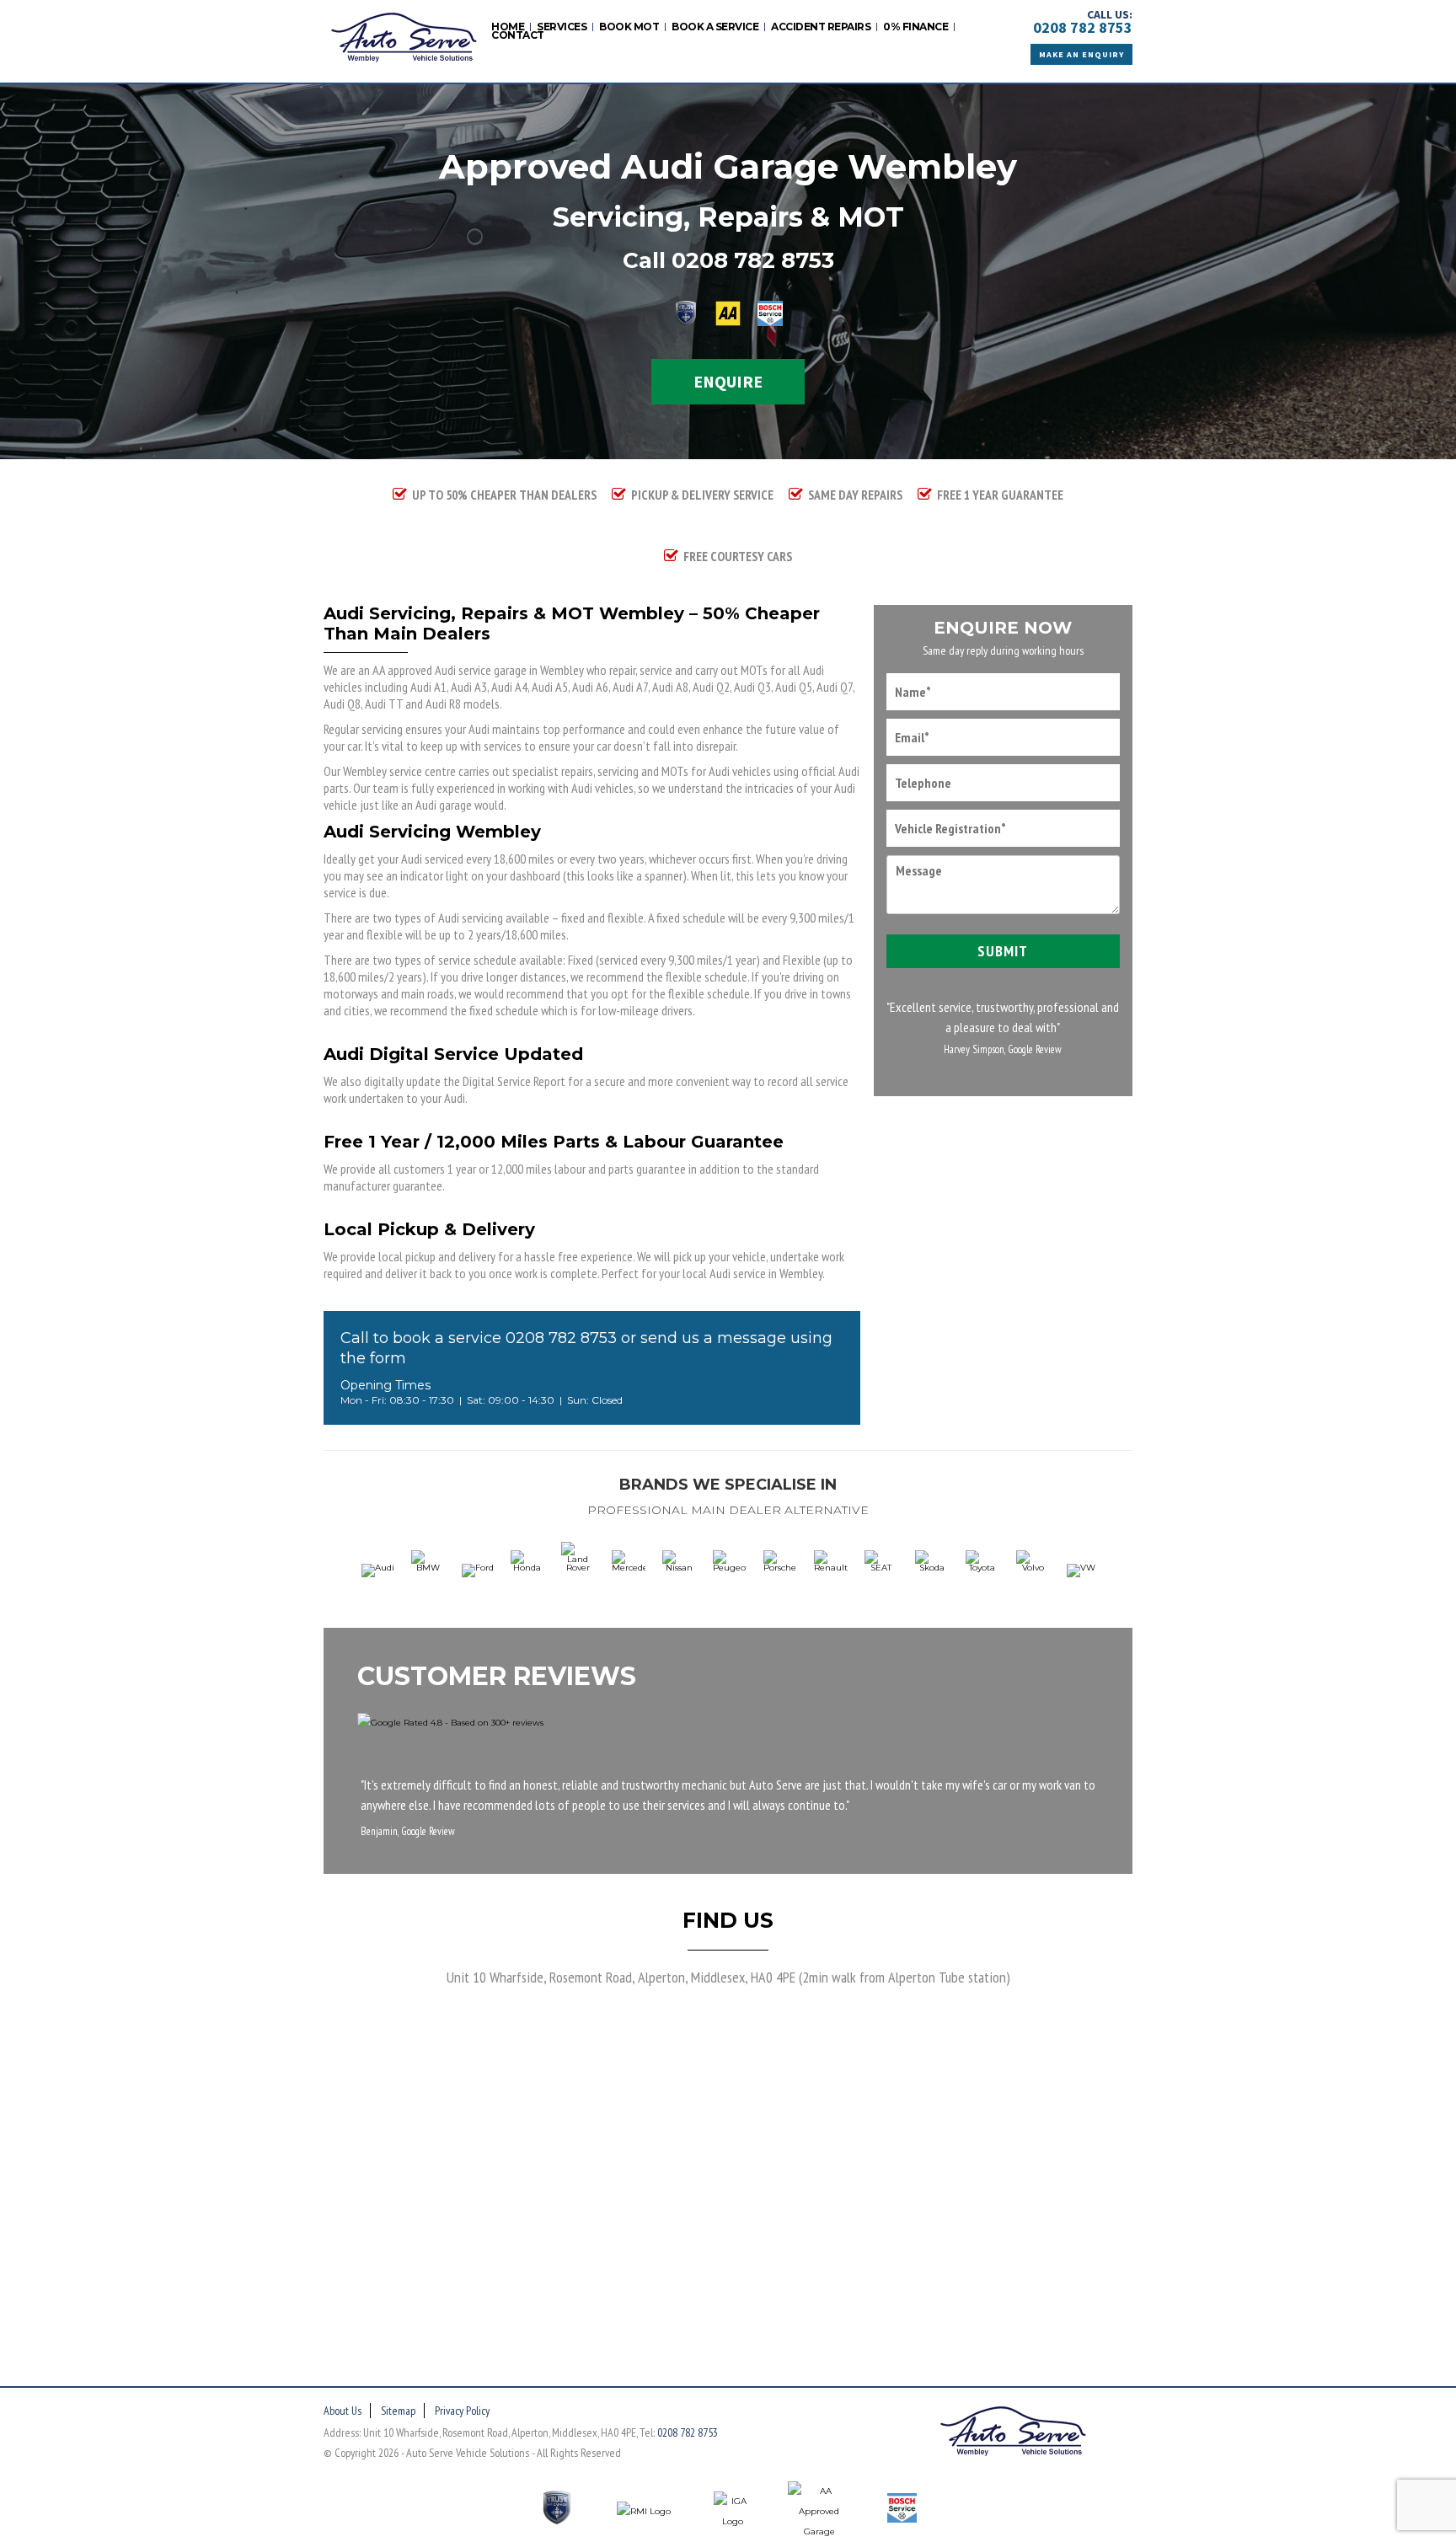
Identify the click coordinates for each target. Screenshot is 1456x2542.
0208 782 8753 (1083, 27)
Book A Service (715, 27)
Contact (518, 35)
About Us (343, 2411)
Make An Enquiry (1081, 54)
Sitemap (398, 2411)
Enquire (728, 381)
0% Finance (915, 27)
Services (562, 27)
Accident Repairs (821, 27)
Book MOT (629, 27)
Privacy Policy (462, 2411)
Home (508, 27)
